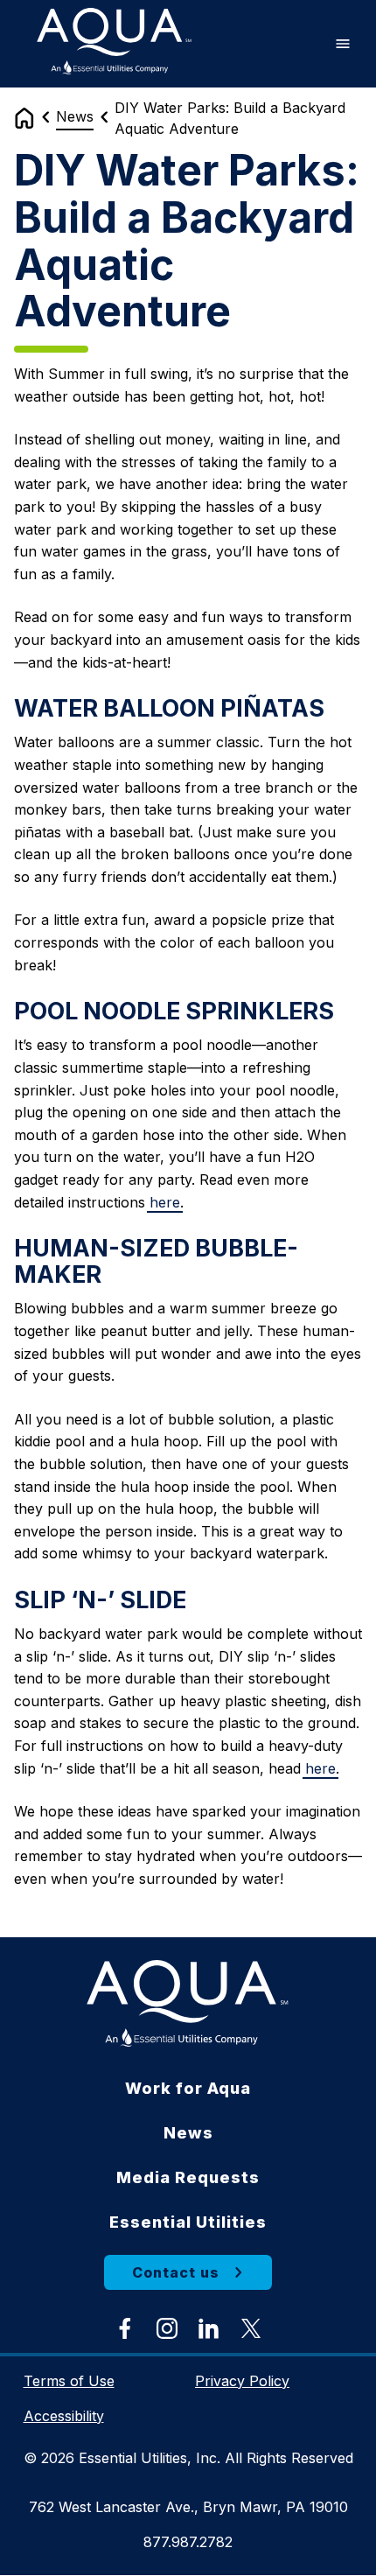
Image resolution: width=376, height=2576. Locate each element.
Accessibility (64, 2416)
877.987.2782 (188, 2542)
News (75, 116)
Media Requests (188, 2177)
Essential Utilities (188, 2222)
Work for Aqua (188, 2088)
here (165, 1202)
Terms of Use (69, 2381)
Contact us (176, 2272)
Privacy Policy (242, 2381)
